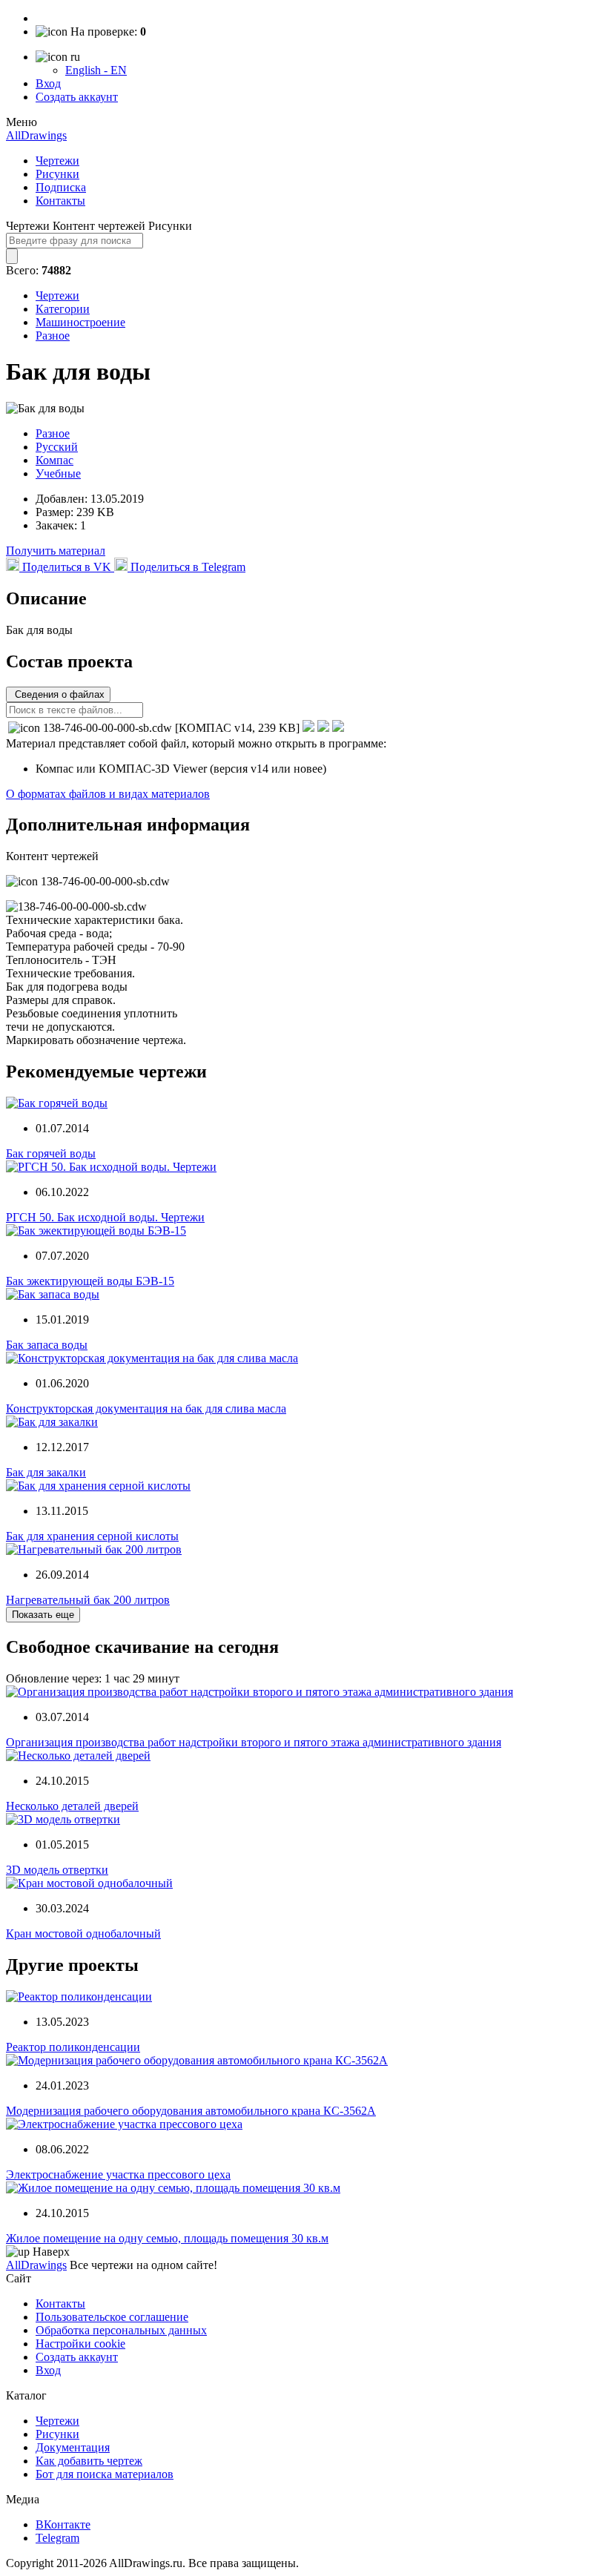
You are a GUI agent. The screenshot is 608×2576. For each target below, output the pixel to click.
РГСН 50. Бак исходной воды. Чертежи (105, 1217)
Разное (53, 336)
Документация (73, 2447)
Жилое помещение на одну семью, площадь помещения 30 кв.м (167, 2238)
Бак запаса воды (47, 1345)
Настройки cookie (80, 2344)
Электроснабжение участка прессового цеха (118, 2174)
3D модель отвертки (57, 1870)
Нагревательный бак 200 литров (88, 1600)
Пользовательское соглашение (112, 2317)
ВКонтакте (63, 2524)
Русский (57, 447)
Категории (63, 309)
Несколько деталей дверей (72, 1806)
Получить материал (56, 551)
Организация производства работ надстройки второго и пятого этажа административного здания (254, 1742)
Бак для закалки (46, 1472)
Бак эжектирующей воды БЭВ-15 (90, 1281)
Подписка (61, 187)
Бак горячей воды (51, 1153)
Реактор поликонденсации (73, 2047)
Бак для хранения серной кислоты (92, 1536)
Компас (54, 460)
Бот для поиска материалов (105, 2474)
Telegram (57, 2538)
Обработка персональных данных (121, 2330)
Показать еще (43, 1615)
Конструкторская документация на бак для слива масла (146, 1408)
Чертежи (57, 161)
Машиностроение (80, 322)
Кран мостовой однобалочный (83, 1933)
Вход (48, 83)
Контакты (60, 201)
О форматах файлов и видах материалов (108, 794)
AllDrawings (36, 135)
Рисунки (57, 174)
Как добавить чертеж (89, 2461)
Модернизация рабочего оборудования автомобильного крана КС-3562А (191, 2111)
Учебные (58, 473)
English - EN (96, 70)
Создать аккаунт (77, 97)
